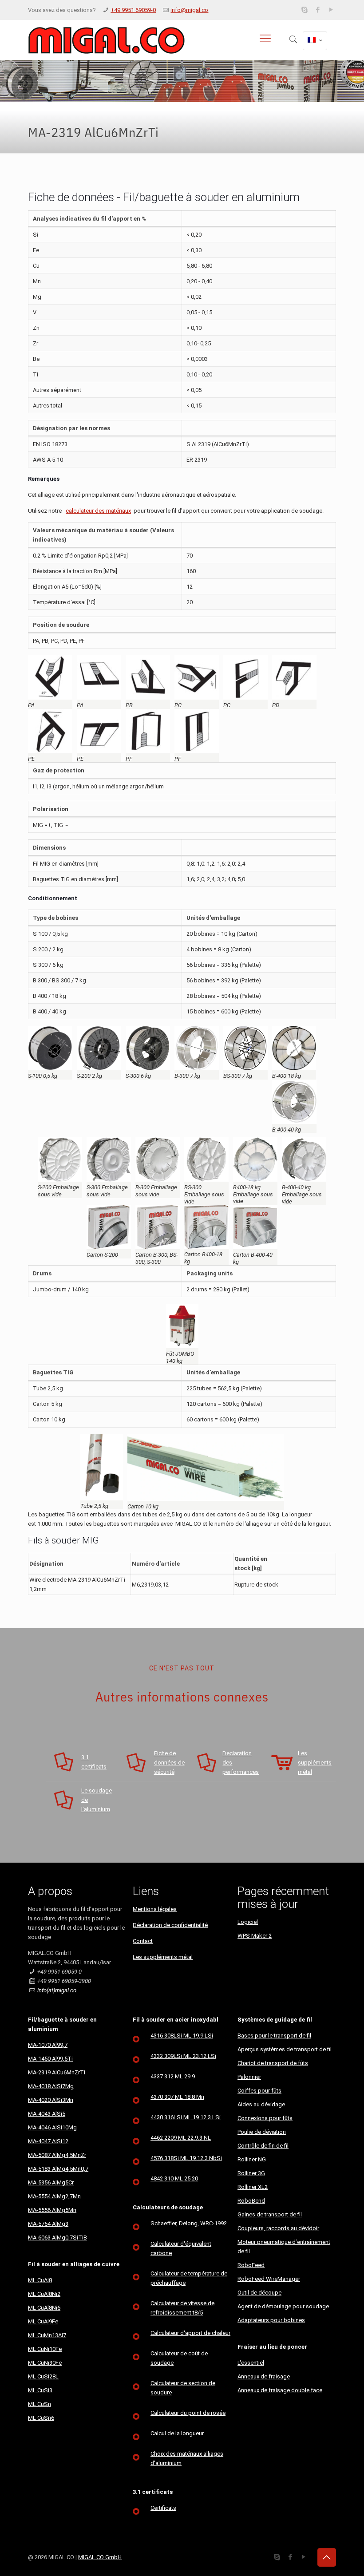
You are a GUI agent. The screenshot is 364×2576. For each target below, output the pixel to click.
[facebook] (318, 10)
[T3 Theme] (106, 40)
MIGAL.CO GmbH (100, 2557)
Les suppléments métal (163, 1957)
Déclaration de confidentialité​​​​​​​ (170, 1925)
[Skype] (305, 10)
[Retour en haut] (327, 2557)
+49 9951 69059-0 (133, 10)
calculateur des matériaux (98, 511)
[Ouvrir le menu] (265, 38)
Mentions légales (155, 1909)
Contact (143, 1941)
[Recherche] (293, 40)
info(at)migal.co (57, 1990)
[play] (331, 10)
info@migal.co (189, 10)
